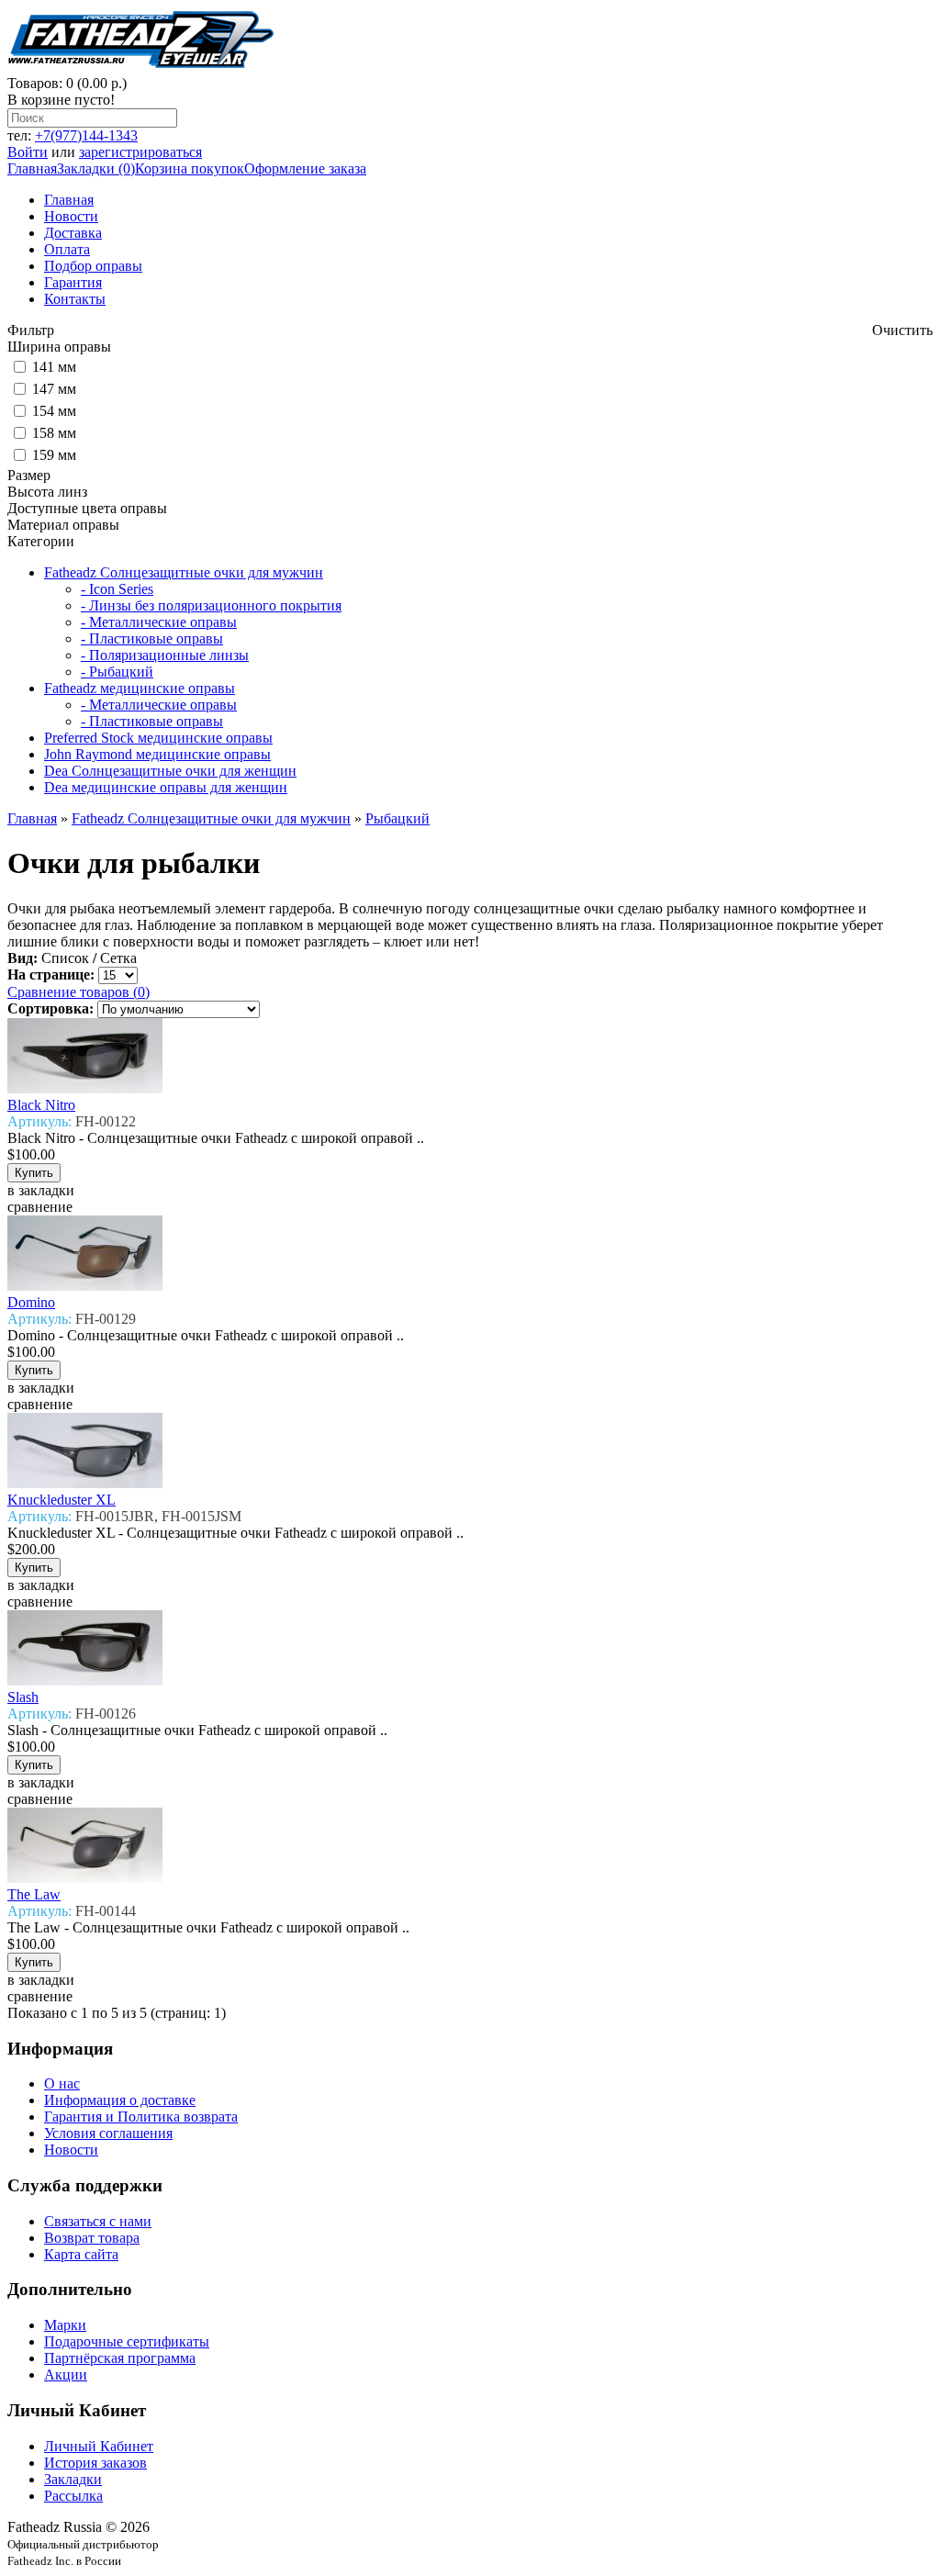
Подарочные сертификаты (127, 2341)
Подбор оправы (93, 266)
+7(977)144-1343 (86, 135)
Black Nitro (41, 1105)
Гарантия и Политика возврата (141, 2117)
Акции (66, 2374)
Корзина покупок (190, 168)
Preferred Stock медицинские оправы (158, 738)
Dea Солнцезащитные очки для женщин (170, 771)
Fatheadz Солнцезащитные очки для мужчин (184, 572)
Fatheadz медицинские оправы (140, 688)
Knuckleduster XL (62, 1500)
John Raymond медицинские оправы (157, 754)
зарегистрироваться (140, 152)
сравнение (40, 1207)
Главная (32, 168)
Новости (71, 216)
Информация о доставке (120, 2100)
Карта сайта (81, 2254)
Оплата (67, 249)
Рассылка (73, 2496)
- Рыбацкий (117, 672)
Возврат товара (92, 2238)
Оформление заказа (305, 168)
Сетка (118, 958)
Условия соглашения (108, 2133)
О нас (62, 2083)
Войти (28, 152)
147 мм (54, 389)
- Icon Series (117, 589)
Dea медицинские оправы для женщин (166, 787)
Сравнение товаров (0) (78, 992)
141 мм (54, 367)
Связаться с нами (98, 2221)
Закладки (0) (96, 168)
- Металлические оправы (159, 622)
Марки (65, 2325)
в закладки (41, 1190)
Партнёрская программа (120, 2358)
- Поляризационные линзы (165, 655)
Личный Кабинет (99, 2446)
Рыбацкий (397, 818)
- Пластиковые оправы (152, 638)
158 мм (54, 433)
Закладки (73, 2479)
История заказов (95, 2463)
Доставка (73, 233)
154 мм (54, 411)
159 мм (54, 455)
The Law (34, 1894)
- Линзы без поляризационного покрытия (211, 605)
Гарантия (73, 282)
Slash (23, 1697)
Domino (31, 1302)
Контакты (75, 299)
